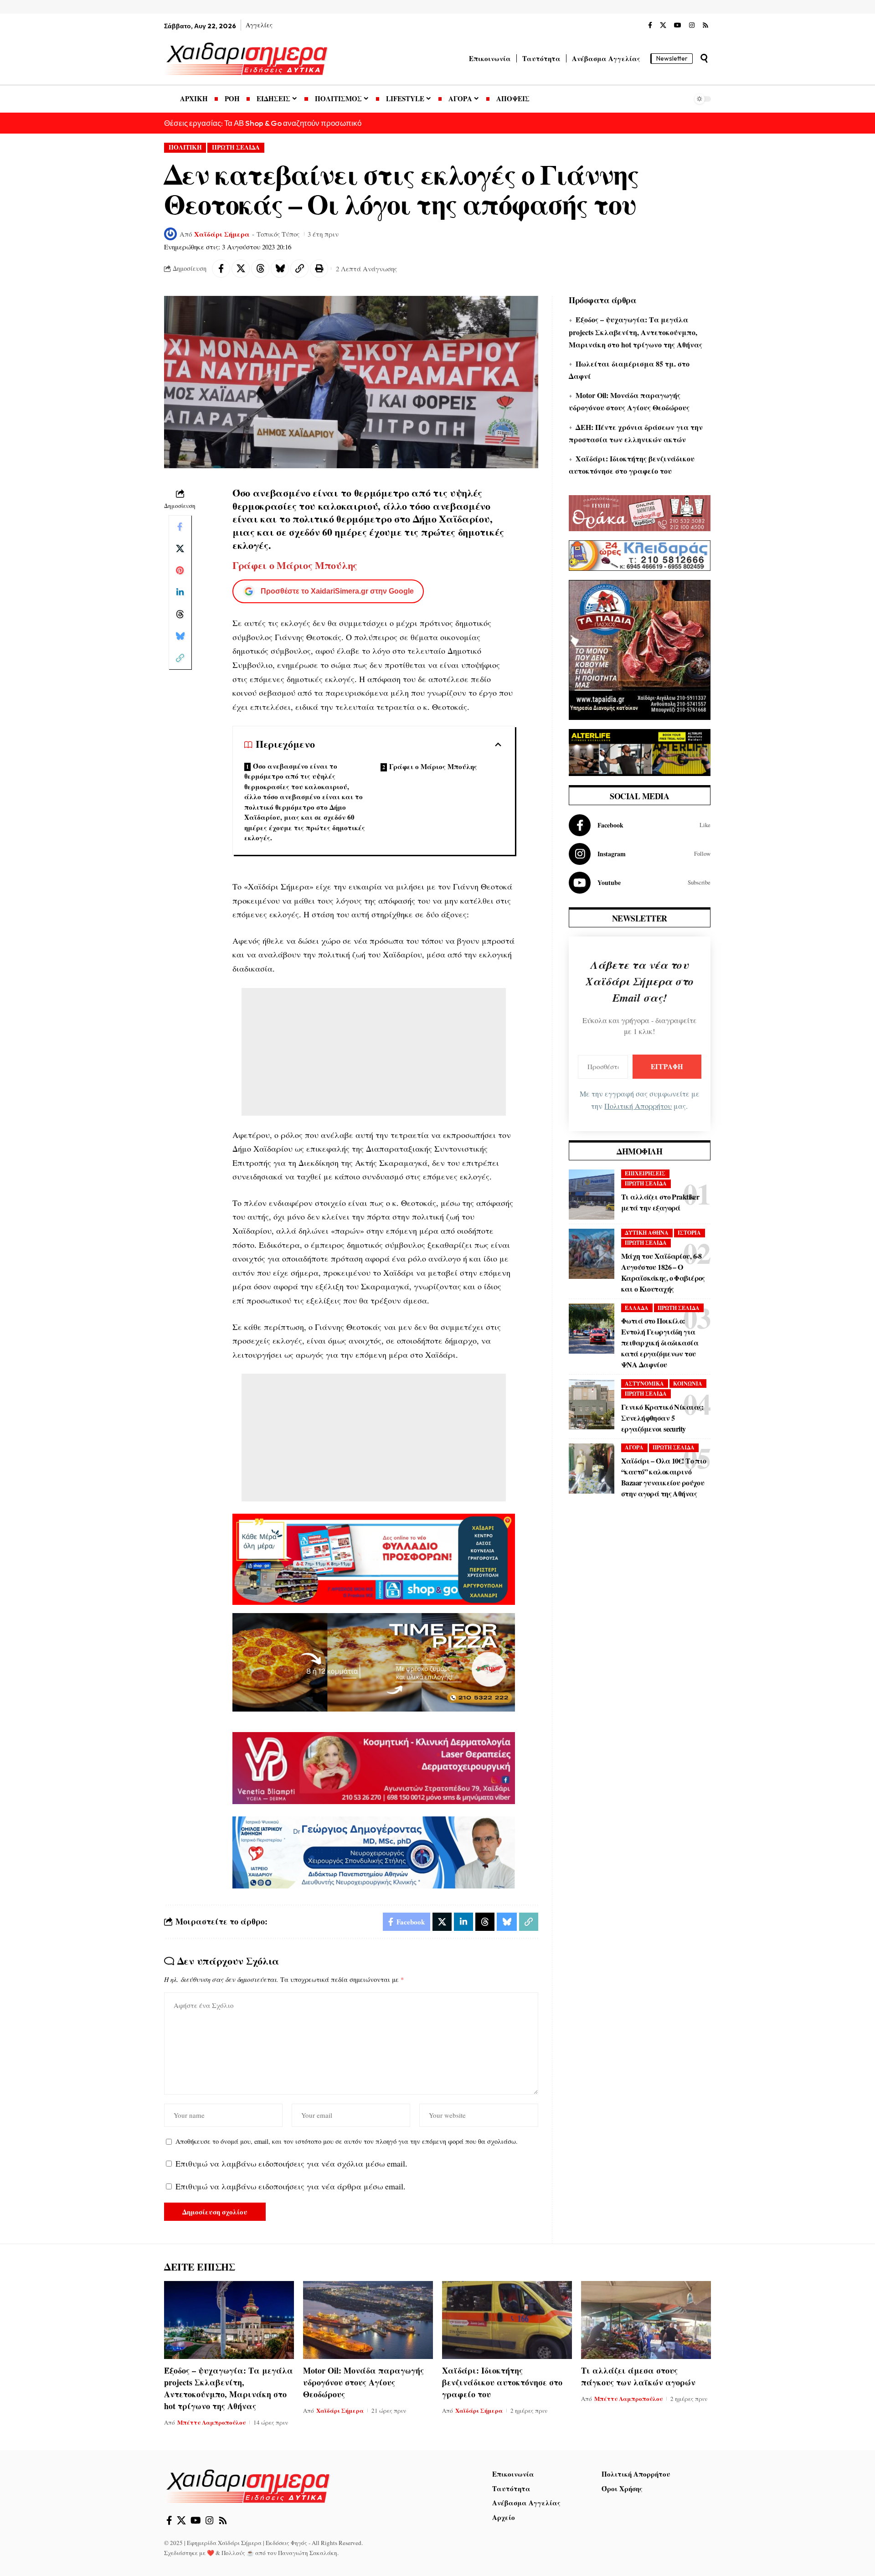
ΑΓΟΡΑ (634, 1447)
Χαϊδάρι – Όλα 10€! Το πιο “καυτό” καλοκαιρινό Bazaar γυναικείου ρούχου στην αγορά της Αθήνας (664, 1477)
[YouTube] (678, 26)
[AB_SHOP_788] (374, 1558)
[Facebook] (650, 26)
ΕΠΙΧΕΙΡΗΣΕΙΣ (645, 1173)
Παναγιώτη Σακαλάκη (308, 2553)
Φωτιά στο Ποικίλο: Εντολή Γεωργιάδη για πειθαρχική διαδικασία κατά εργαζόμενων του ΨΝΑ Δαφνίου (660, 1342)
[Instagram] (692, 26)
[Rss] (705, 26)
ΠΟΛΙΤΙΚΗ (185, 147)
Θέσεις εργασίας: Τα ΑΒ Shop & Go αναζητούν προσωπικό (263, 123)
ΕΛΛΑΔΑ (637, 1308)
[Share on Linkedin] (180, 592)
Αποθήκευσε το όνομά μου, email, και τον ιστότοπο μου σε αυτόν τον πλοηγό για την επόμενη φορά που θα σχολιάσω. (347, 2141)
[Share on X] (241, 269)
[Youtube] (640, 883)
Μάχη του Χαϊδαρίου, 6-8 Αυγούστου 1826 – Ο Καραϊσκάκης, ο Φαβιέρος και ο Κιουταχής (663, 1272)
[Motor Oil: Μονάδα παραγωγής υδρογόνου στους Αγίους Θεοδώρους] (368, 2320)
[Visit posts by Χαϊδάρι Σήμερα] (170, 234)
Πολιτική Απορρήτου (638, 1106)
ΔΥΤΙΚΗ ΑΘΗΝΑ (647, 1233)
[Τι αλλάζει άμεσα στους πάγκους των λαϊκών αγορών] (646, 2320)
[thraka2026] (640, 512)
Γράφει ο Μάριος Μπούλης (433, 766)
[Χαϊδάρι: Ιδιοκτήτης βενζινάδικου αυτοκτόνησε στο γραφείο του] (507, 2320)
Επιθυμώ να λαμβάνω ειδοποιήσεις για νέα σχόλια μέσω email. (291, 2163)
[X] (663, 26)
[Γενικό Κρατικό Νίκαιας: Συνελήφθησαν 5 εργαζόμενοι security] (592, 1404)
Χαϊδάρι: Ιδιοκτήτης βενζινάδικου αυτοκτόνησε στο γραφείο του (502, 2382)
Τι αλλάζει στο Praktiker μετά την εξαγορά (660, 1202)
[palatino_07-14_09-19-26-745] (374, 1661)
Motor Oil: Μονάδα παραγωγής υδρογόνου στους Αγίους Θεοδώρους (363, 2382)
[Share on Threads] (260, 269)
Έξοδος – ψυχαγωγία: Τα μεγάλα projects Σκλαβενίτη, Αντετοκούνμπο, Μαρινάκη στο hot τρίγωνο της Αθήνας (636, 332)
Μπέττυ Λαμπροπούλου (211, 2422)
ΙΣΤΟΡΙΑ (689, 1233)
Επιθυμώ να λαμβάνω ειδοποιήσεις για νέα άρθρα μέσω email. (291, 2186)
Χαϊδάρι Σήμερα (222, 234)
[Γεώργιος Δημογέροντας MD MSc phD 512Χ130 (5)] (374, 1851)
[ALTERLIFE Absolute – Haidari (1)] (640, 751)
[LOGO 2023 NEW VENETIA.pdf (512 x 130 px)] (374, 1767)
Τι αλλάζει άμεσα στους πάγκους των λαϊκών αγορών (638, 2376)
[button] (704, 58)
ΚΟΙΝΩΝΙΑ (688, 1384)
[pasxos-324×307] (640, 648)
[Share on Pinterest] (180, 570)
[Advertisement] (374, 1052)
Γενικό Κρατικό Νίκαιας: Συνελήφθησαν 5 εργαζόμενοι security (662, 1418)
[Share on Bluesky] (280, 269)
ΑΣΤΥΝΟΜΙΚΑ (644, 1384)
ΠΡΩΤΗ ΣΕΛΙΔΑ (236, 147)
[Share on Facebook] (221, 269)
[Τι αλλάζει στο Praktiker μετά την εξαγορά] (592, 1195)
